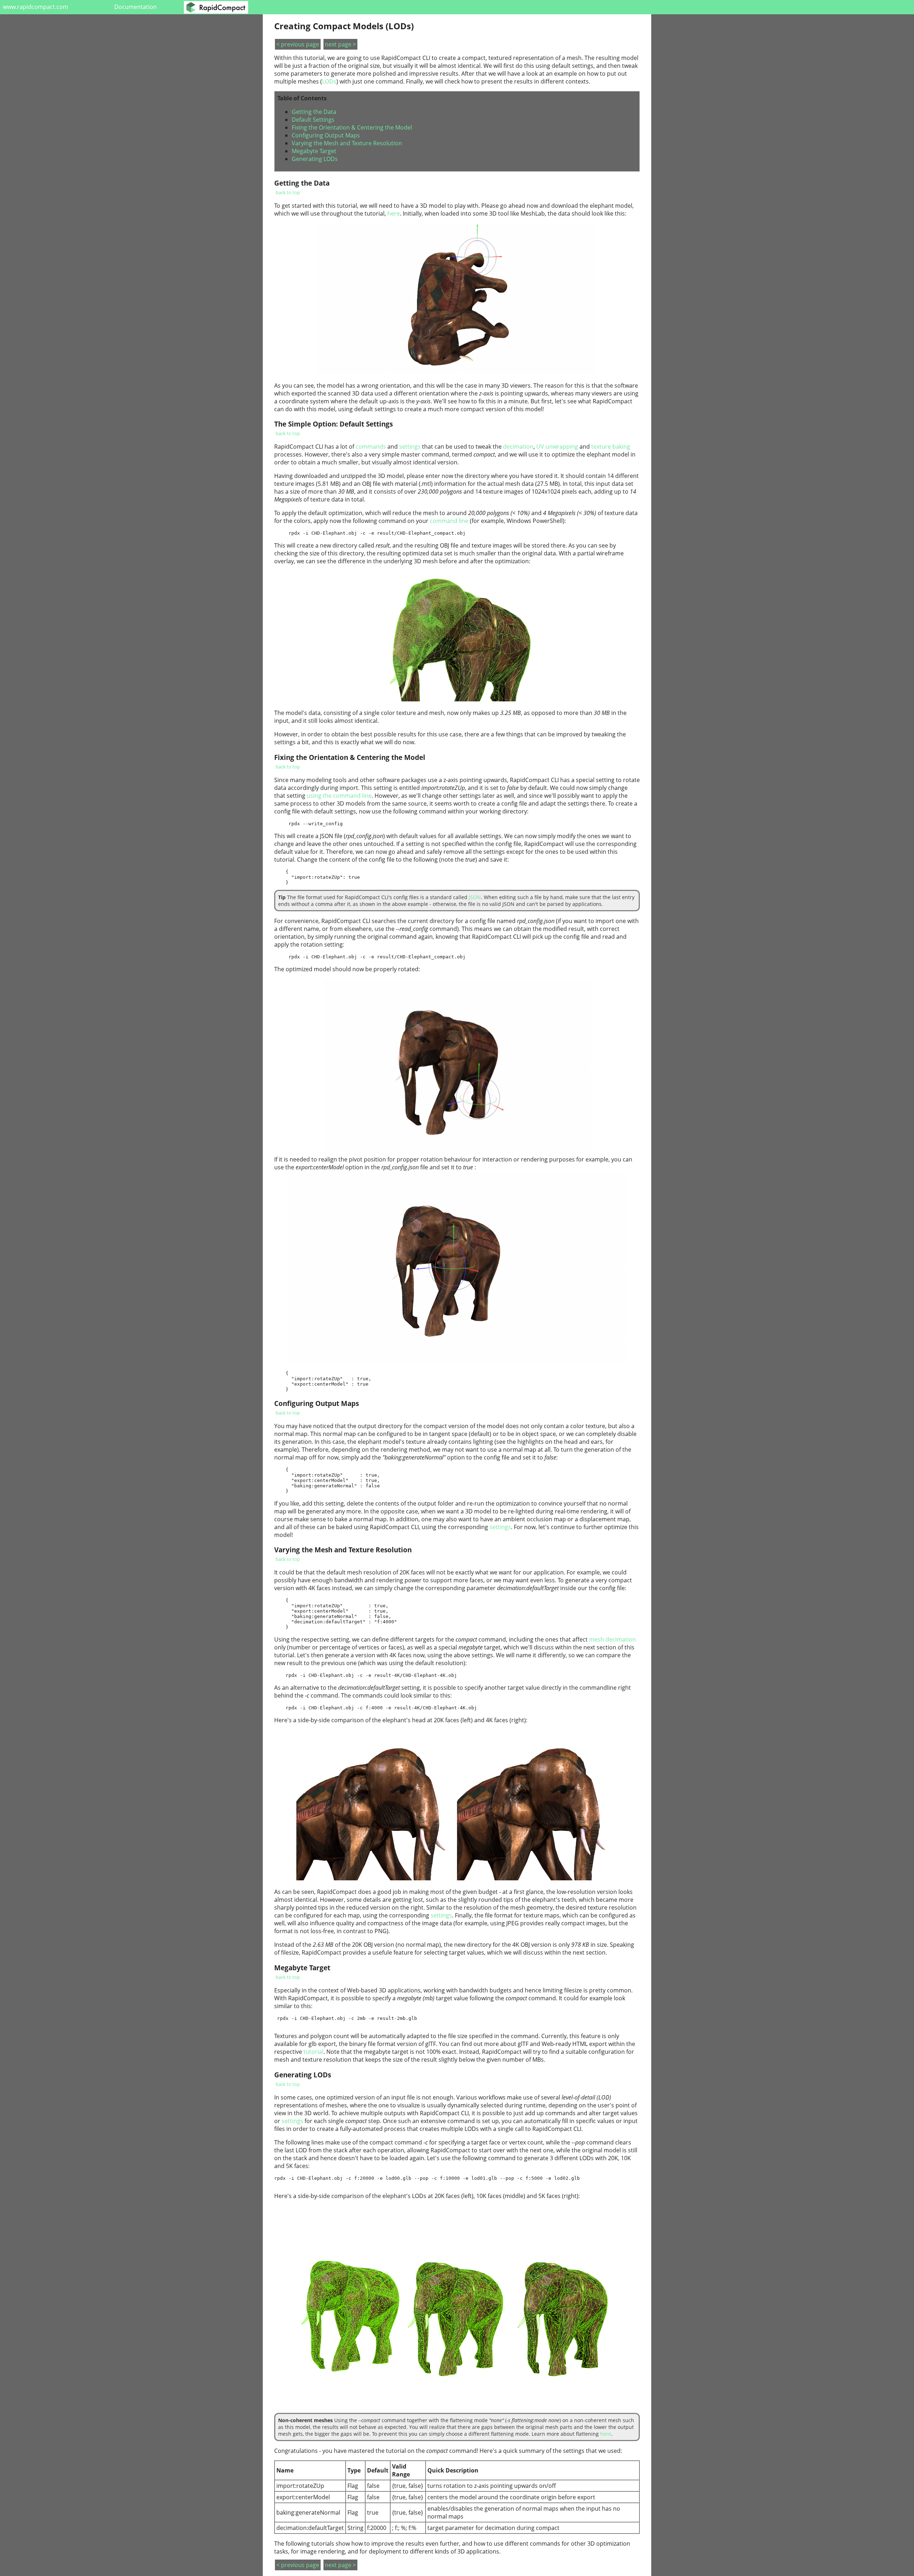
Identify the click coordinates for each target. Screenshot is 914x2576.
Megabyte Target (314, 151)
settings (410, 447)
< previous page (298, 44)
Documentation (135, 7)
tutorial (313, 2052)
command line (449, 521)
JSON (475, 897)
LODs (329, 81)
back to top (288, 192)
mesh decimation (612, 1639)
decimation (518, 447)
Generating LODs (315, 159)
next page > (340, 44)
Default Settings (313, 120)
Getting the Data (314, 112)
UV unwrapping (557, 447)
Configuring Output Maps (326, 135)
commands (371, 447)
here (394, 213)
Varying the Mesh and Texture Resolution (347, 143)
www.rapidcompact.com (36, 7)
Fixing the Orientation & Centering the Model (352, 127)
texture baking (611, 447)
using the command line (339, 796)
